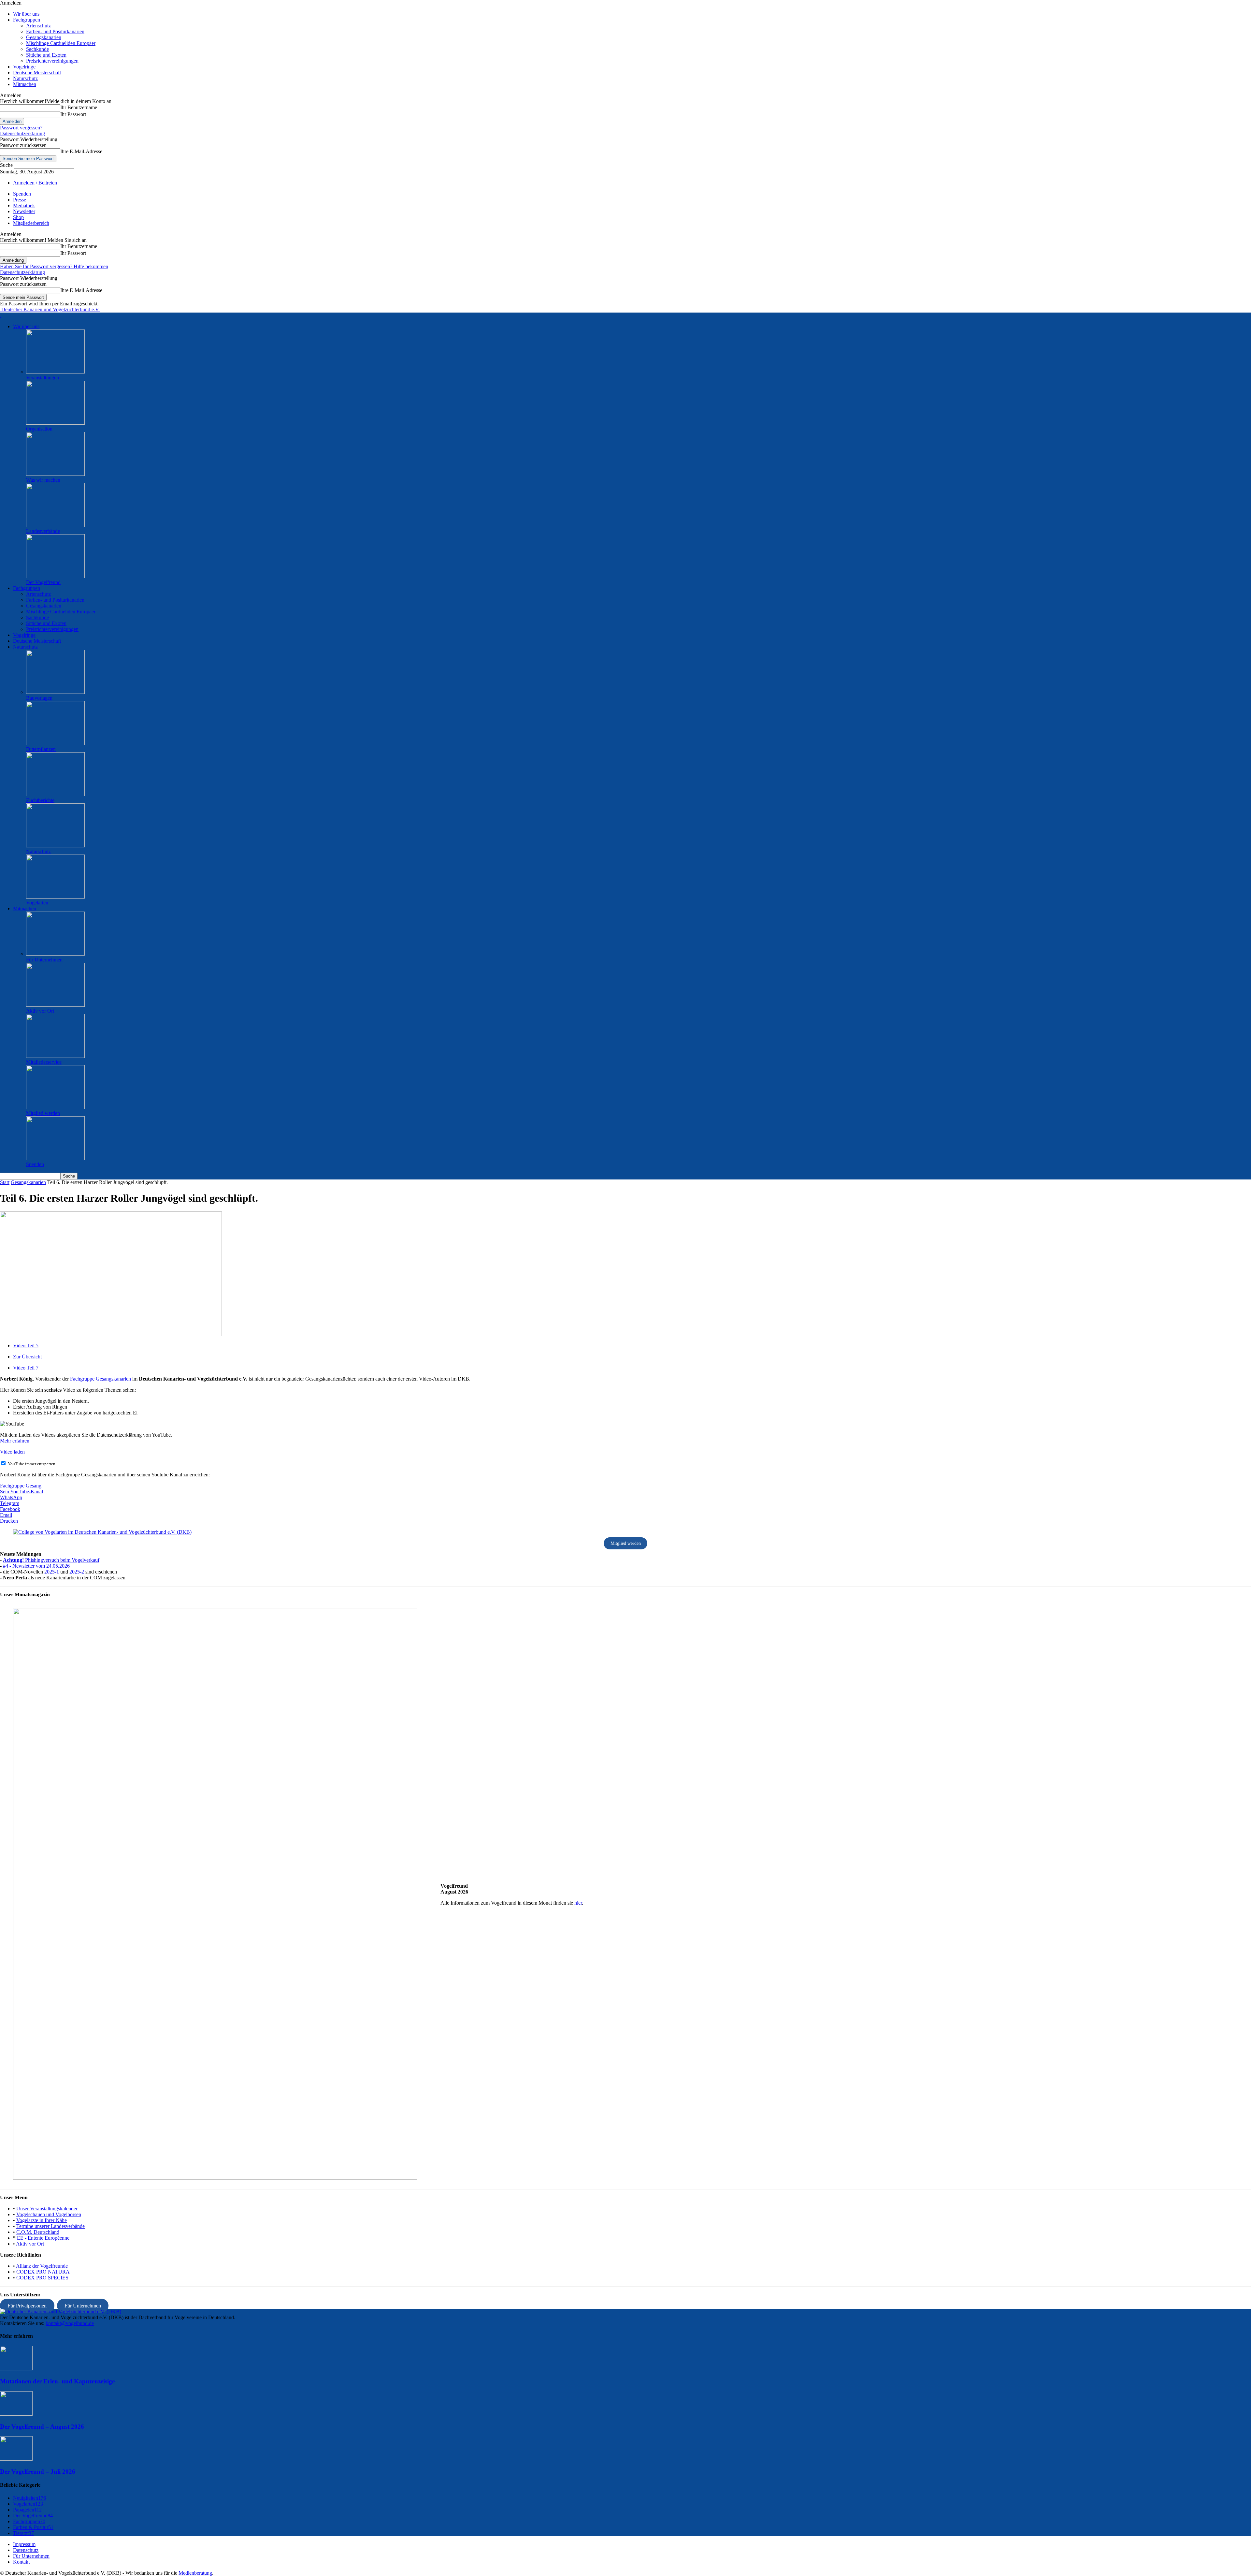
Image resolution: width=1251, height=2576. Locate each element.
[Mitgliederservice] (55, 1056)
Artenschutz (38, 26)
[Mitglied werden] (55, 1107)
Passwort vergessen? (21, 128)
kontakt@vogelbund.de (70, 2323)
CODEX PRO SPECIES (42, 2278)
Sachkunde (37, 49)
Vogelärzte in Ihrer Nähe (42, 2220)
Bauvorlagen (39, 698)
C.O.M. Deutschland (38, 2232)
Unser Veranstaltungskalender (47, 2209)
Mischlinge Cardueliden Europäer (61, 43)
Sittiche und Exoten (46, 55)
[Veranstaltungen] (55, 372)
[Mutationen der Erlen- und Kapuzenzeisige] (16, 2369)
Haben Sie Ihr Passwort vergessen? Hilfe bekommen (54, 266)
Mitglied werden (43, 1113)
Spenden (22, 194)
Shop (18, 217)
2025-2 (77, 1572)
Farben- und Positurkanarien (55, 31)
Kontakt (21, 2562)
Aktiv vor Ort (40, 1011)
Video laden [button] (12, 1452)
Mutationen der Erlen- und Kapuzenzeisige (57, 2381)
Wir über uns (26, 14)
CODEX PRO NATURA (43, 2272)
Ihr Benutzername (79, 107)
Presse (20, 200)
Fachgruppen (27, 20)
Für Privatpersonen (27, 2306)
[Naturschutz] (55, 846)
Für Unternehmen (44, 960)
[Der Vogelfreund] (55, 576)
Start (5, 1182)
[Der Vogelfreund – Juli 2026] (16, 2459)
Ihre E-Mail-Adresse (81, 151)
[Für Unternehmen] (55, 954)
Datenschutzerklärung (22, 133)
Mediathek (24, 205)
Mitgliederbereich (31, 223)
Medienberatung (195, 2573)
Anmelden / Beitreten (35, 183)
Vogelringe (24, 67)
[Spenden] (55, 1158)
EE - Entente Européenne (43, 2238)
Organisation (39, 429)
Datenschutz (26, 2550)
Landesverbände (43, 531)
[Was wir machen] (55, 474)
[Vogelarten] (55, 897)
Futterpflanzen (41, 749)
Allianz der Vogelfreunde (42, 2266)
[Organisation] (55, 423)
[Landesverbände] (55, 525)
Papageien (27, 2510)
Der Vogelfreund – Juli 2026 (38, 2472)
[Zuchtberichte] (55, 794)
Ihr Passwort (73, 114)
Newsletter (24, 211)
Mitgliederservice (44, 1062)
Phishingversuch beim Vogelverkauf (51, 1560)
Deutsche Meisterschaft (37, 73)
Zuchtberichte (40, 800)
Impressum (24, 2544)
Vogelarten (37, 903)
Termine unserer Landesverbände (50, 2226)
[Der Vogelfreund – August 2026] (16, 2414)
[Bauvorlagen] (55, 692)
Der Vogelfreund (43, 582)
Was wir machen (43, 480)
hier (578, 1903)
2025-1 (52, 1572)
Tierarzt (23, 2533)
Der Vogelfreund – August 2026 (42, 2427)
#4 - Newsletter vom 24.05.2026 (36, 1566)
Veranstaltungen (43, 378)
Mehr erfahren (15, 1441)
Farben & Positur (33, 2527)
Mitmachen (25, 84)
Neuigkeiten (29, 2498)
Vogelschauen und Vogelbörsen (49, 2214)
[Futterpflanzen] (55, 743)
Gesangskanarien (44, 37)
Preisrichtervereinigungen (52, 61)
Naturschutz (25, 78)
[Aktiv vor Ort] (55, 1005)
